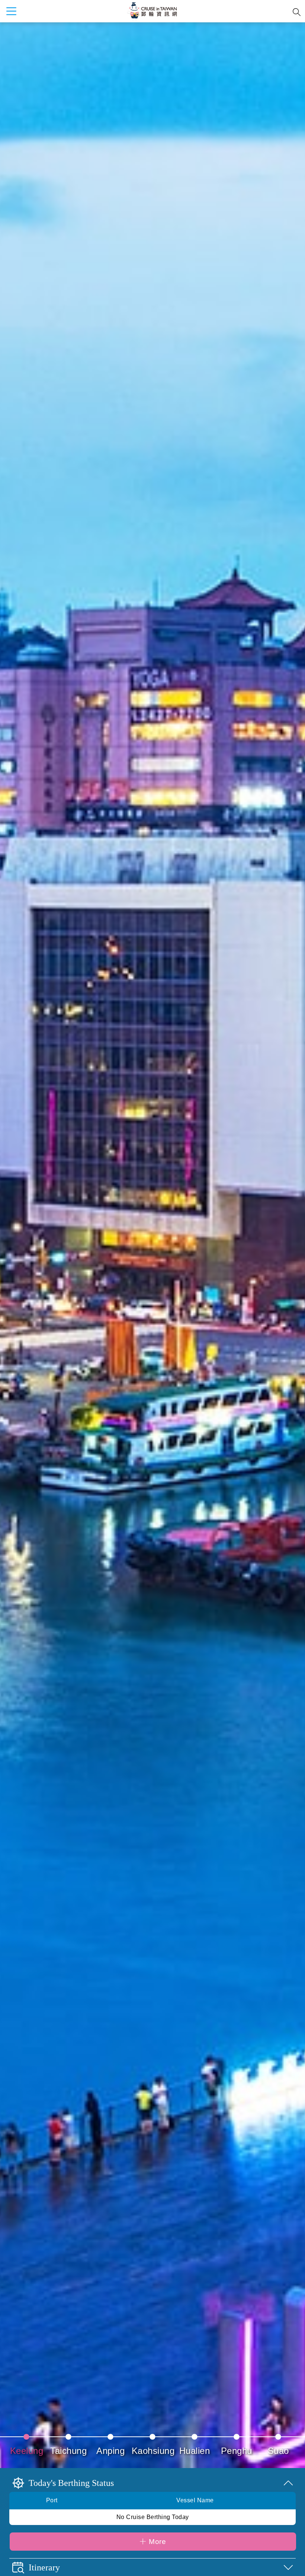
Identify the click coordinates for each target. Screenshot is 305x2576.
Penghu (237, 2451)
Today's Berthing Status (71, 2483)
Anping (110, 2451)
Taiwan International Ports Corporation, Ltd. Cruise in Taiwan (152, 11)
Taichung (68, 2451)
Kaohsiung (153, 2451)
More (157, 2542)
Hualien (195, 2451)
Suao (278, 2451)
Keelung (27, 2451)
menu (11, 11)
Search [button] (297, 12)
